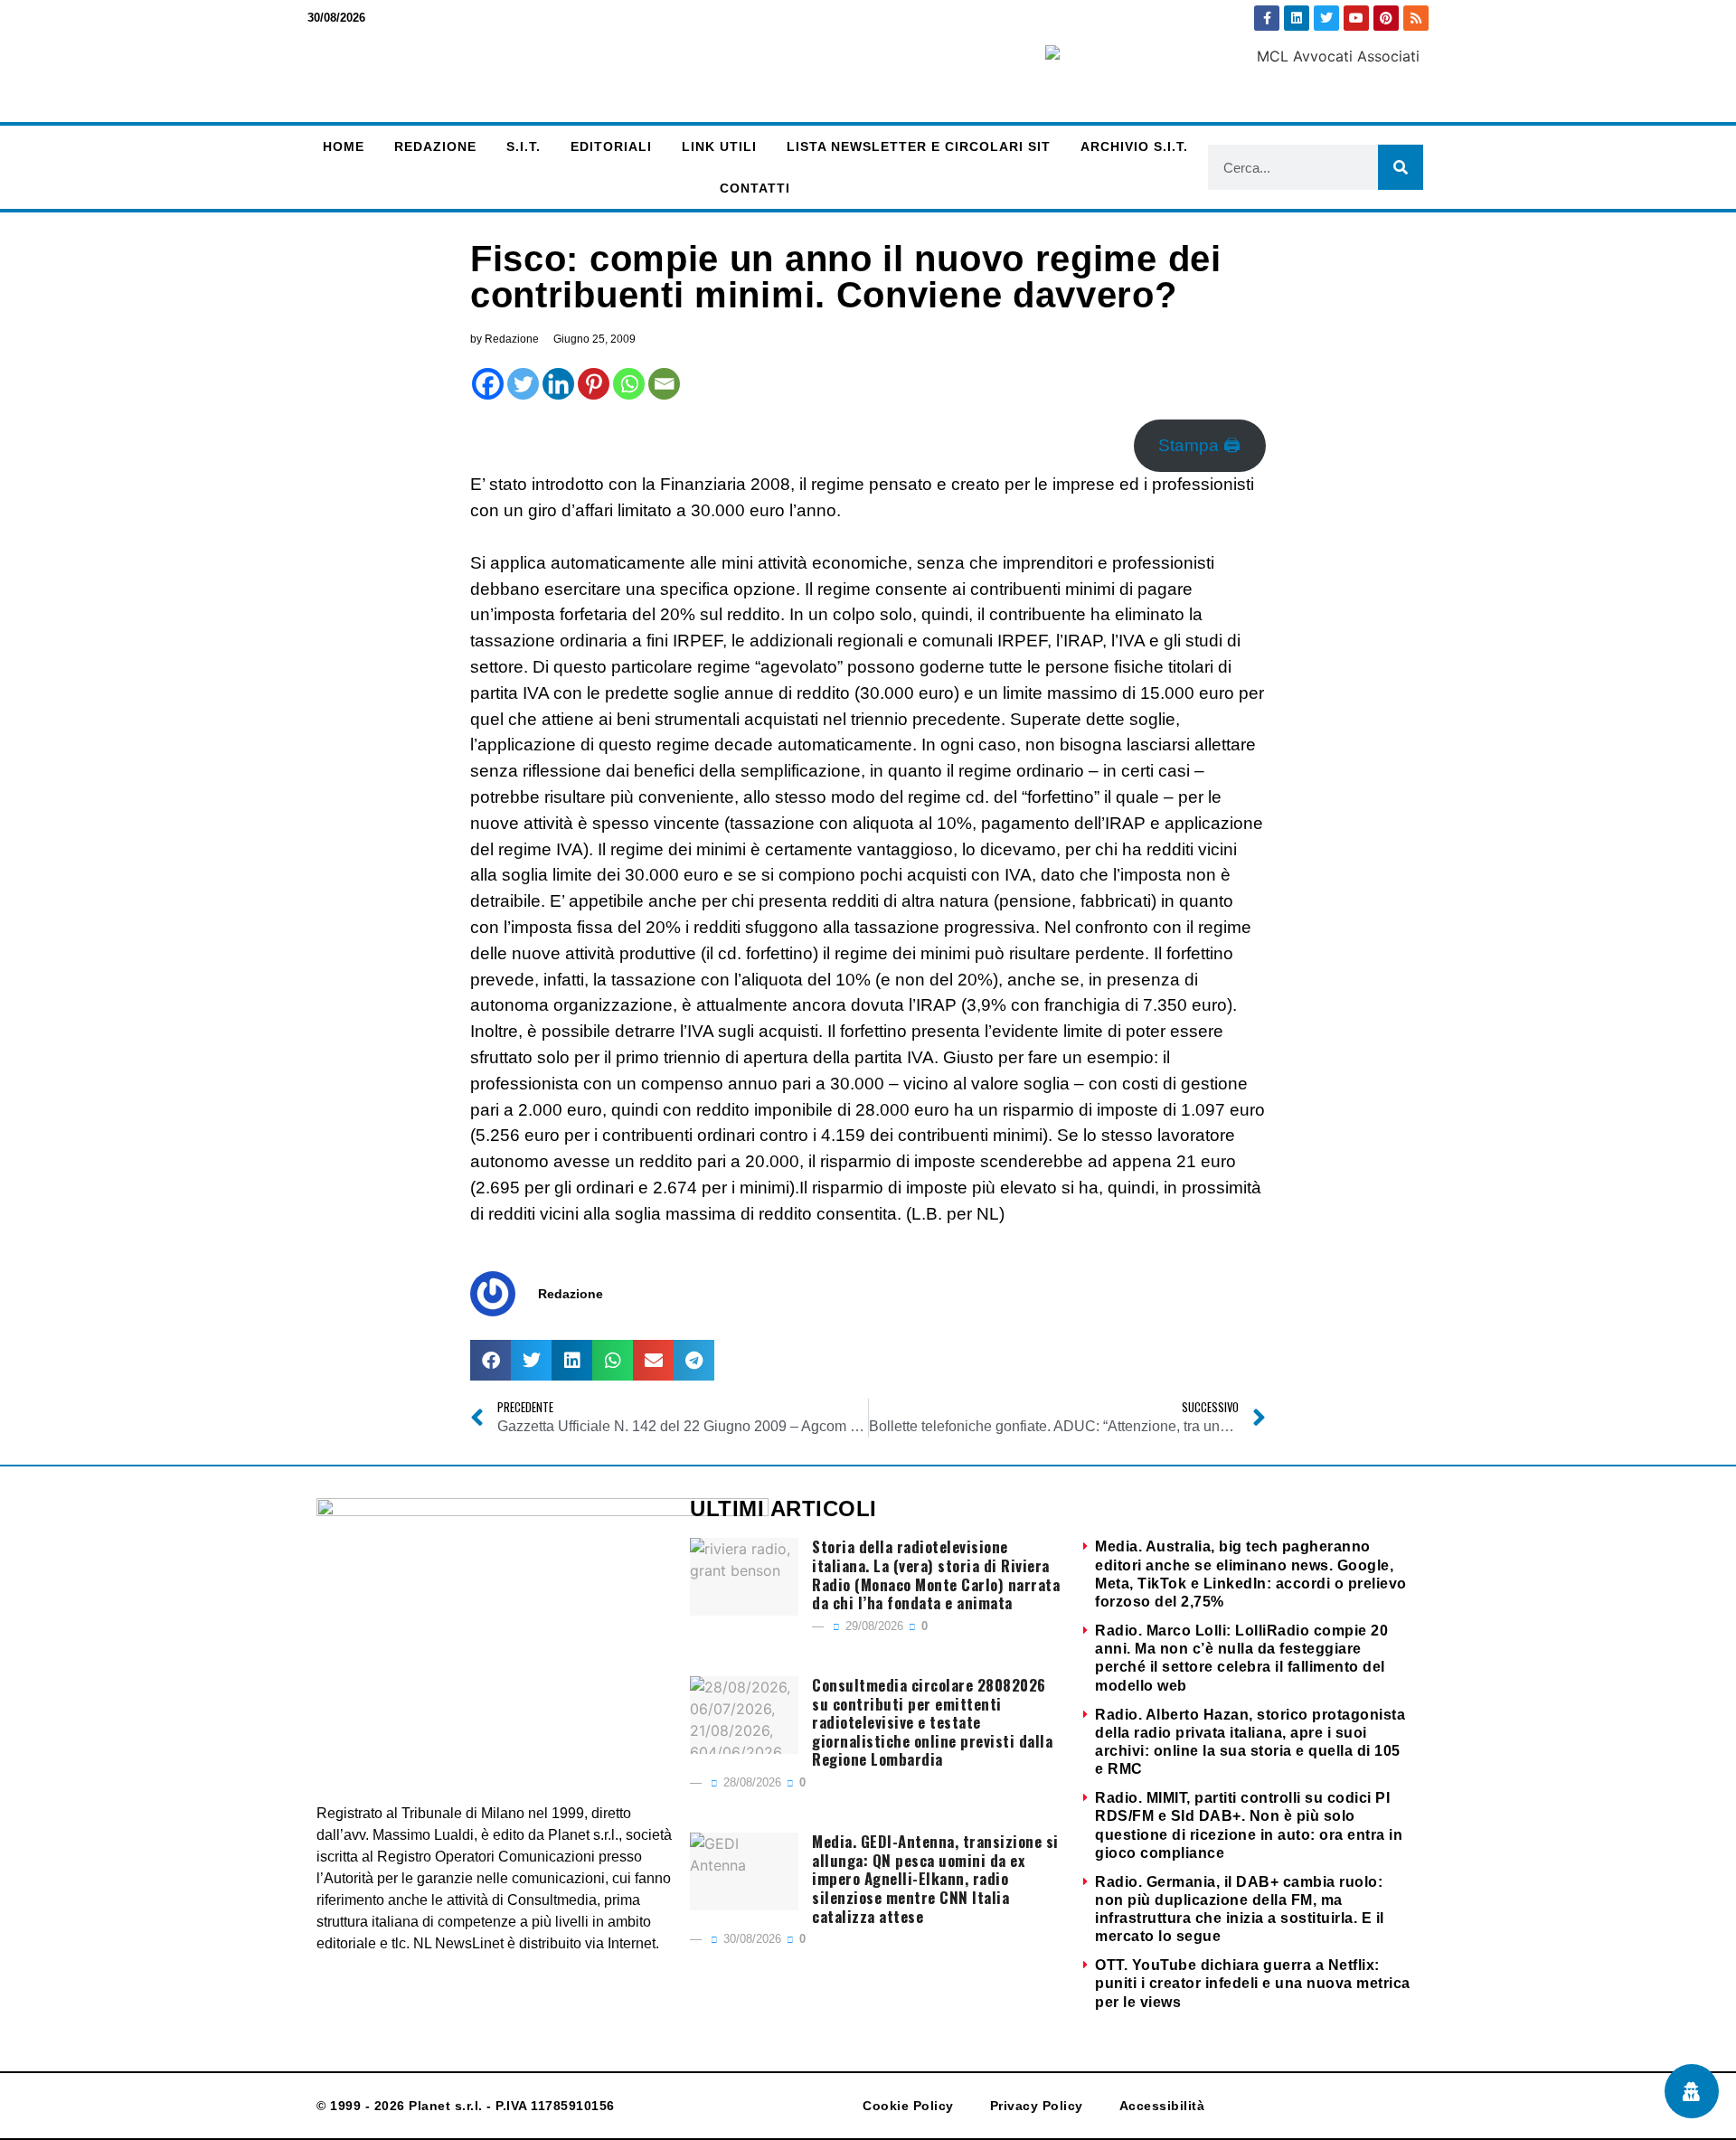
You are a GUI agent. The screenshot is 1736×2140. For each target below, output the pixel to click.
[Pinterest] (1386, 18)
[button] (491, 1360)
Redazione (435, 146)
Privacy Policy (1037, 2106)
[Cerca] (1401, 167)
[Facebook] (488, 384)
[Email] (664, 384)
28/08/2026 (750, 1782)
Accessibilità (1162, 2106)
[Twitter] (1326, 18)
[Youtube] (1356, 18)
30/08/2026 (750, 1939)
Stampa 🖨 (1199, 445)
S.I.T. (524, 146)
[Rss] (1416, 18)
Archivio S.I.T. (1134, 146)
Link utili (719, 146)
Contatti (755, 188)
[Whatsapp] (629, 384)
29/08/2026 (873, 1626)
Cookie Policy (908, 2106)
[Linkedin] (1297, 18)
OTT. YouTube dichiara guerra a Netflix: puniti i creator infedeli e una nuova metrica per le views (1253, 1983)
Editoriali (611, 146)
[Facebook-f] (1267, 18)
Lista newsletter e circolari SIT (919, 146)
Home (344, 146)
